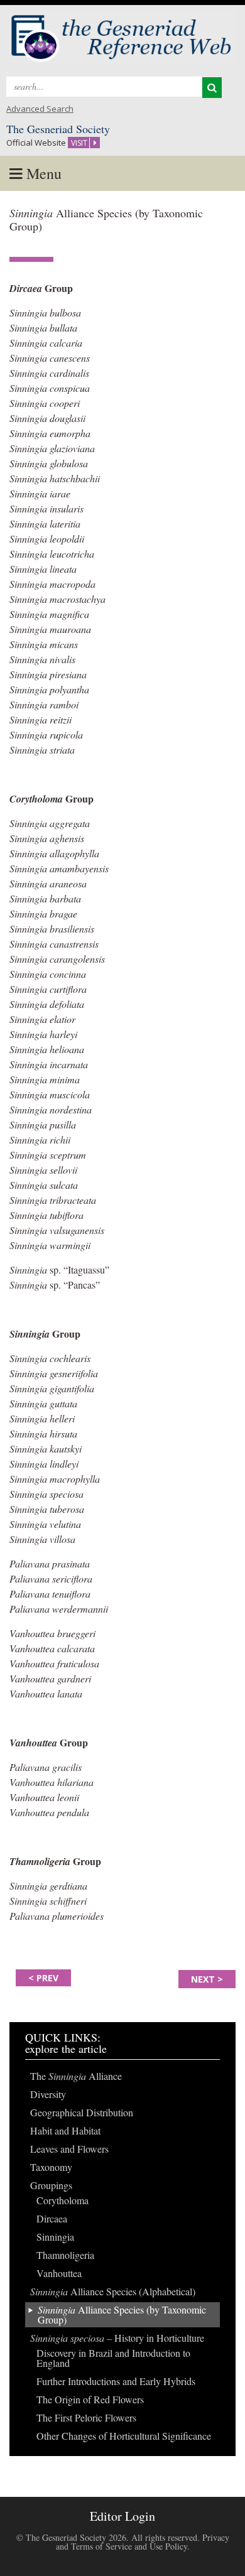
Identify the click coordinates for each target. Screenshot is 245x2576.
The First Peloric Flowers (86, 2417)
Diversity (48, 2094)
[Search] (212, 88)
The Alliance (76, 2076)
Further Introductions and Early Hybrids (116, 2381)
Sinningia (55, 2237)
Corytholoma (63, 2200)
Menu (42, 173)
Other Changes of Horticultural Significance (124, 2436)
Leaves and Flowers (69, 2149)
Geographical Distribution (82, 2112)
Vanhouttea (59, 2273)
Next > (207, 1979)
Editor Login (122, 2516)
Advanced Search (40, 109)
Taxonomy (51, 2167)
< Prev (43, 1978)
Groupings (51, 2185)
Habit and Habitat (65, 2130)
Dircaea (52, 2218)
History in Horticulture (117, 2338)
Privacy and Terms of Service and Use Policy (143, 2542)
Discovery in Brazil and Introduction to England (113, 2358)
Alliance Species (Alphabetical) (113, 2291)
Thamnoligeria (65, 2255)
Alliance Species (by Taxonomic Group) (122, 2314)
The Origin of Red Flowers (90, 2399)
